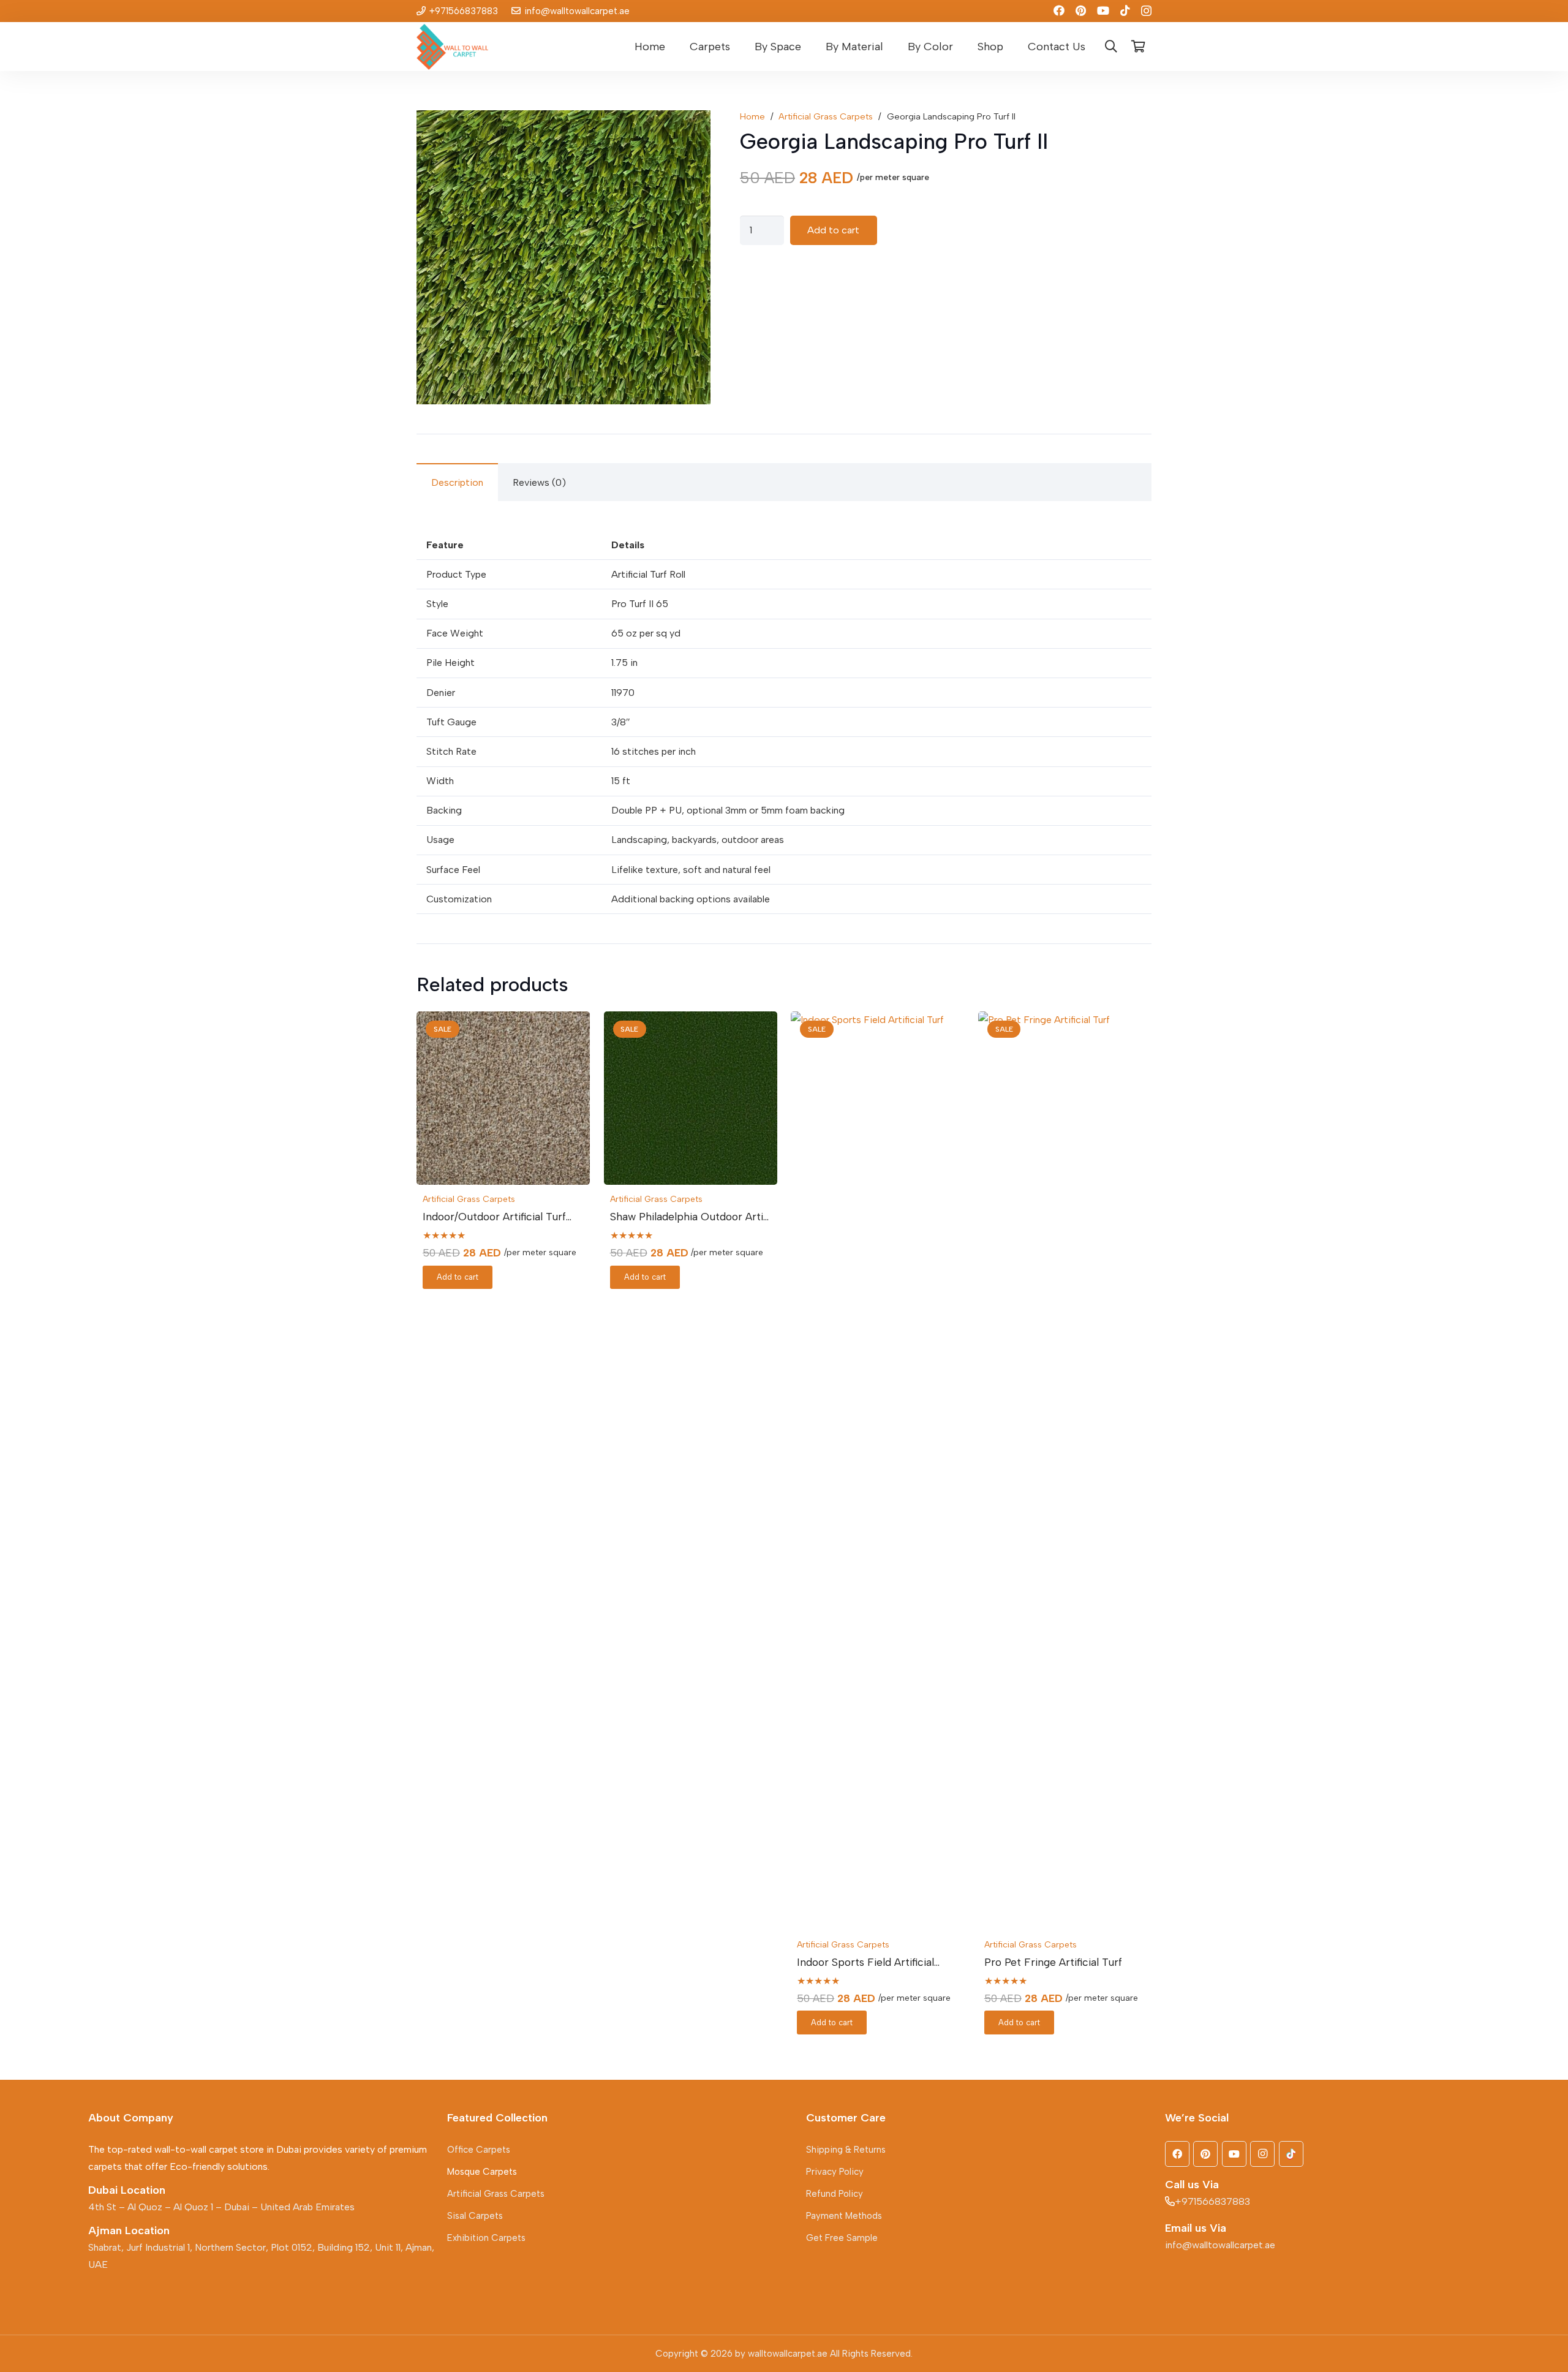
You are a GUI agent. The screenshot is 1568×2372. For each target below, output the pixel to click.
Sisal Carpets (475, 2216)
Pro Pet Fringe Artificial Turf (1053, 1962)
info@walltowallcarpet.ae (1220, 2245)
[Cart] (1138, 47)
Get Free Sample (842, 2238)
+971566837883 (1212, 2201)
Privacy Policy (835, 2172)
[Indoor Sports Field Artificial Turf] (877, 1471)
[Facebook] (1059, 10)
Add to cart (833, 230)
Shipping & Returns (846, 2150)
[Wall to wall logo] (452, 47)
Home (752, 116)
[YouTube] (1103, 10)
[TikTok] (1125, 10)
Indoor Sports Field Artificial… (868, 1962)
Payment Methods (844, 2216)
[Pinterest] (1081, 10)
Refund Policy (835, 2194)
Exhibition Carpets (486, 2238)
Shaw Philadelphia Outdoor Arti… (689, 1216)
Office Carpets (479, 2150)
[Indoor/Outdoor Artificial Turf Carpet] (503, 1098)
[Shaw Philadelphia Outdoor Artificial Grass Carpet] (691, 1098)
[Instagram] (1146, 11)
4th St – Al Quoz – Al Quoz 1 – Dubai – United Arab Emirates (221, 2207)
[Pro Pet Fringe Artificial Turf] (1065, 1471)
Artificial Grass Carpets (826, 116)
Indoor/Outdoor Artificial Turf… (497, 1216)
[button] (737, 47)
